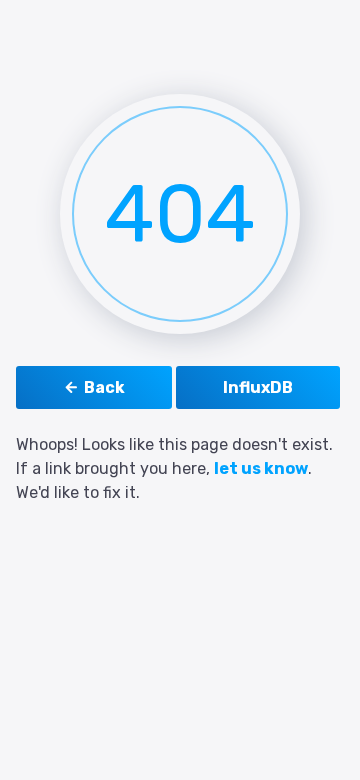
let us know (261, 468)
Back (104, 387)
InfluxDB (258, 387)
